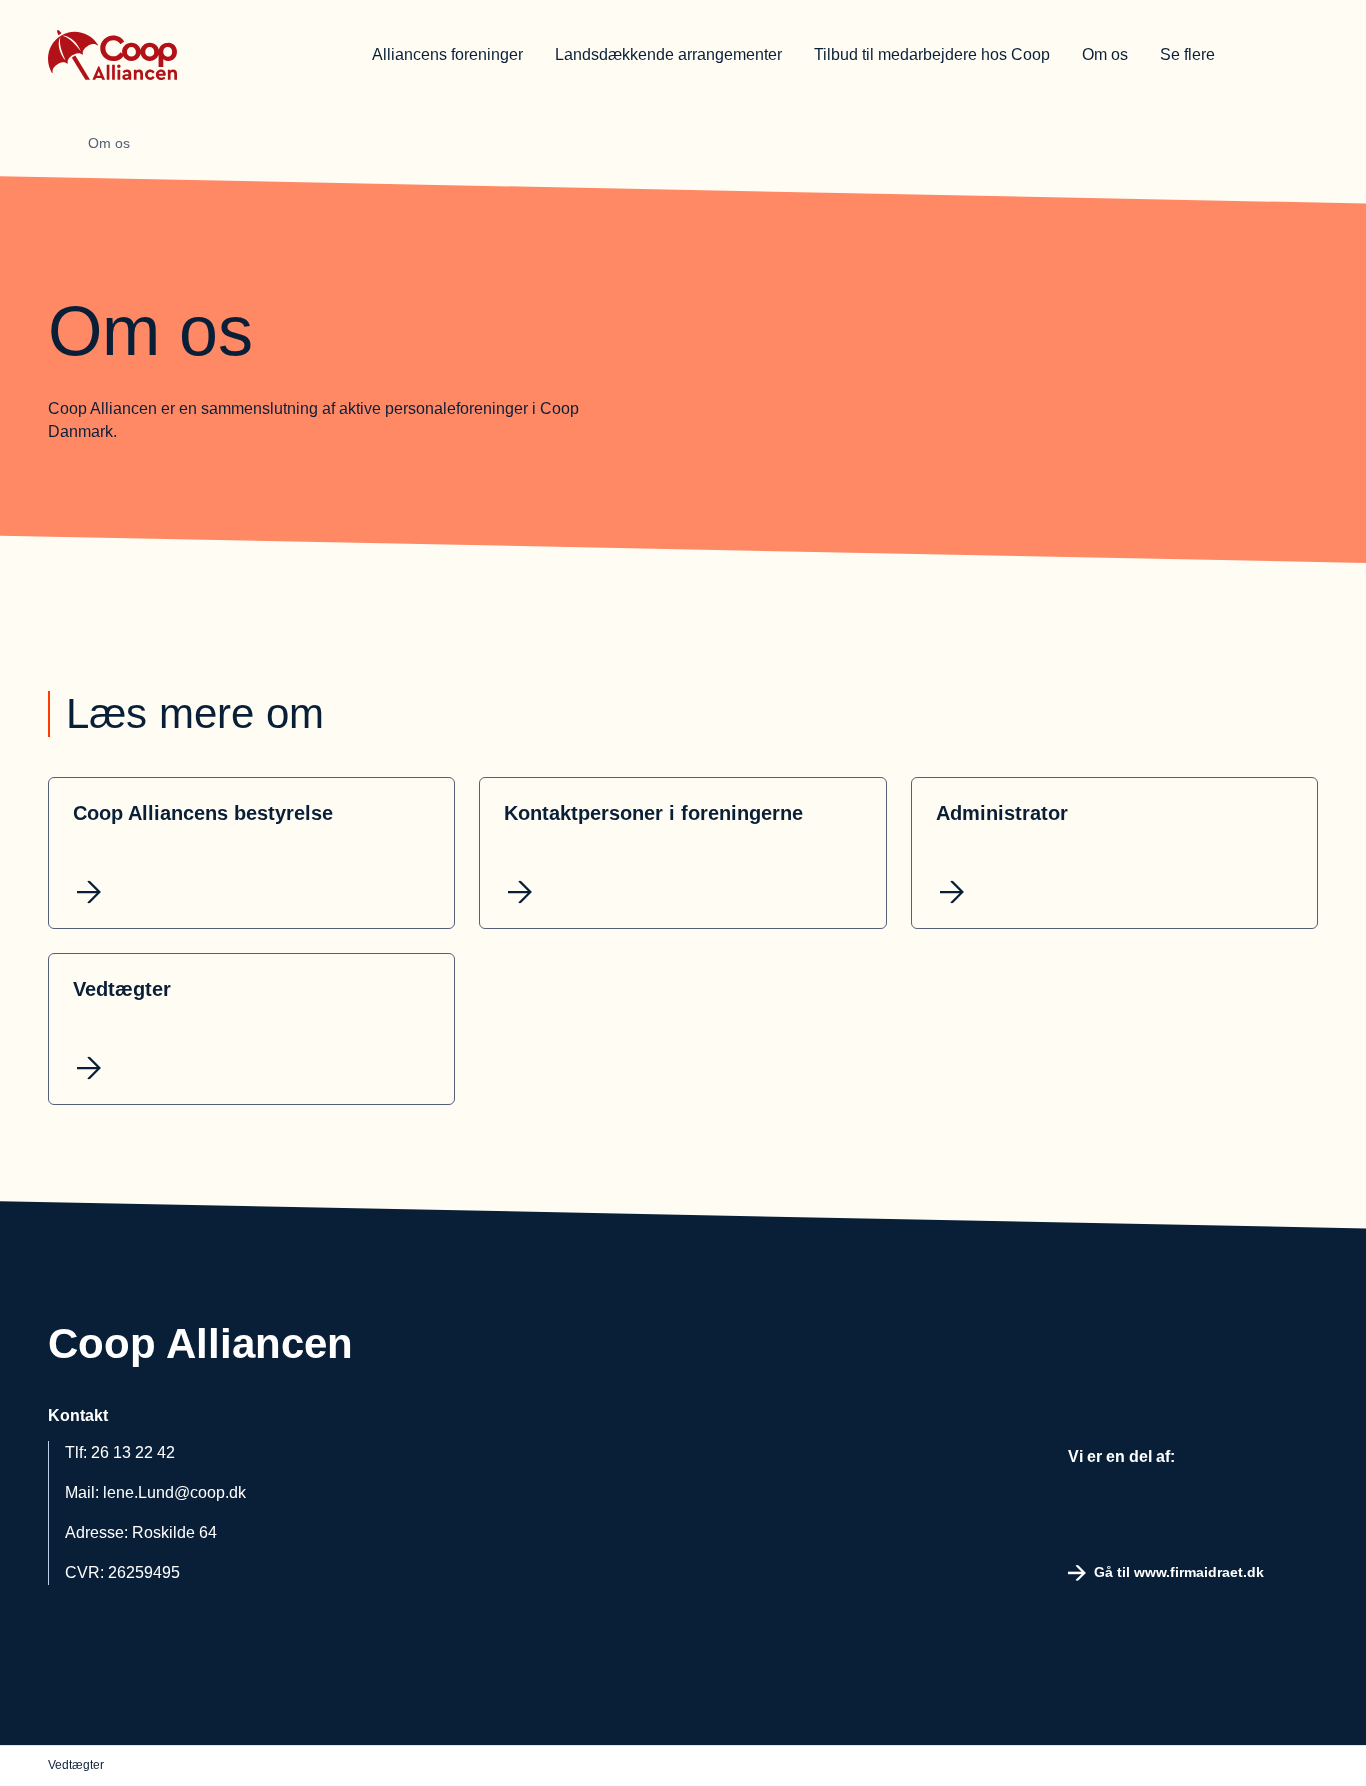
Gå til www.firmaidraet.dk (1179, 1572)
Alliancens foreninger (447, 54)
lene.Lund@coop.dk (174, 1492)
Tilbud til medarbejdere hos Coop (932, 54)
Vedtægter (76, 1765)
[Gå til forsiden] (178, 55)
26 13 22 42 (133, 1452)
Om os (1105, 54)
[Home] (64, 143)
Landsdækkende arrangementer (668, 54)
